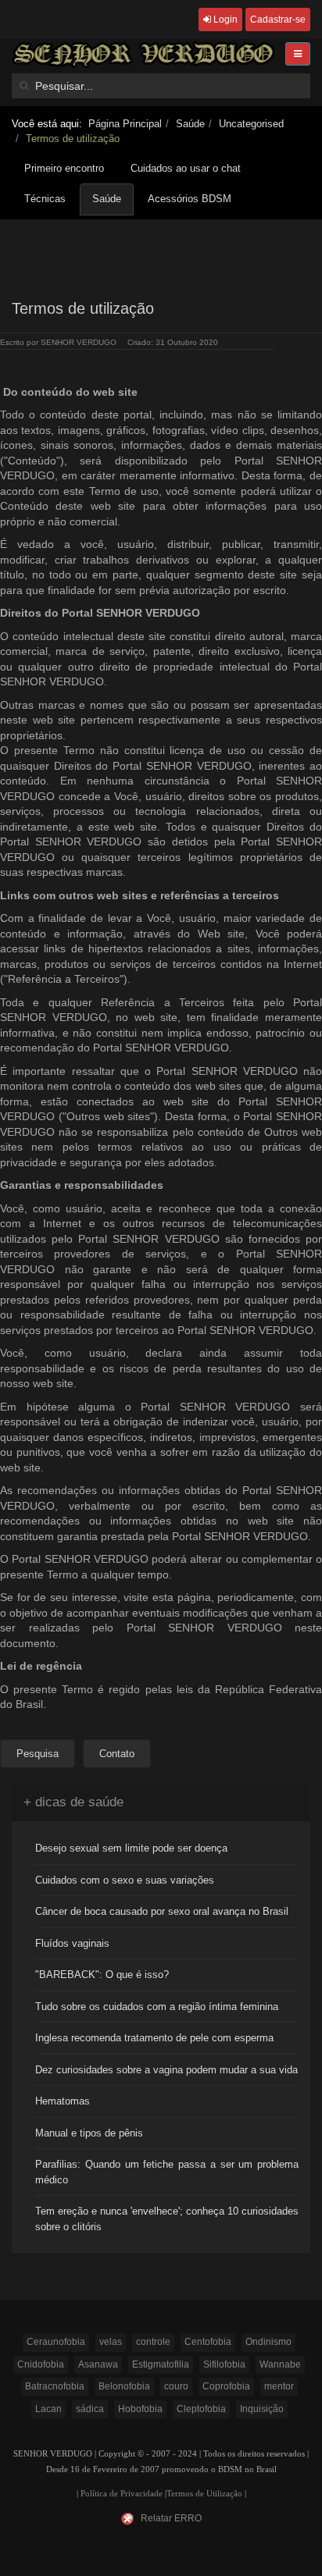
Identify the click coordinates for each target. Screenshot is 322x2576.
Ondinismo (268, 2342)
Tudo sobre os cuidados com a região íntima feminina (157, 2007)
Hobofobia (140, 2409)
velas (111, 2342)
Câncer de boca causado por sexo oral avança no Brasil (162, 1911)
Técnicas (45, 199)
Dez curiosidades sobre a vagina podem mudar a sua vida (166, 2070)
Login (224, 20)
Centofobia (208, 2342)
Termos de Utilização (204, 2494)
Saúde (190, 124)
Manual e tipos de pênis (89, 2133)
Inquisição (262, 2409)
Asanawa (98, 2364)
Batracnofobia (55, 2386)
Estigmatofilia (161, 2364)
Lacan (48, 2409)
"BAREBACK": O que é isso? (102, 1975)
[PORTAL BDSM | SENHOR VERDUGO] (143, 54)
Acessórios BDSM (190, 199)
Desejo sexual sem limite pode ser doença (131, 1848)
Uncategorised (251, 124)
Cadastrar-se (278, 20)
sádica (90, 2409)
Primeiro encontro (64, 168)
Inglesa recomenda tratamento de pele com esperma (154, 2038)
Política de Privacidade (122, 2494)
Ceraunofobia (56, 2342)
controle (153, 2342)
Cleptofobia (201, 2409)
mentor (279, 2386)
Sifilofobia (224, 2364)
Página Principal (125, 124)
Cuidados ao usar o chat (186, 168)
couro (176, 2386)
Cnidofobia (41, 2364)
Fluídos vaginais (72, 1943)
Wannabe (280, 2364)
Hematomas (63, 2101)
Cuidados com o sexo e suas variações (125, 1880)
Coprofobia (226, 2386)
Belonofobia (124, 2386)
